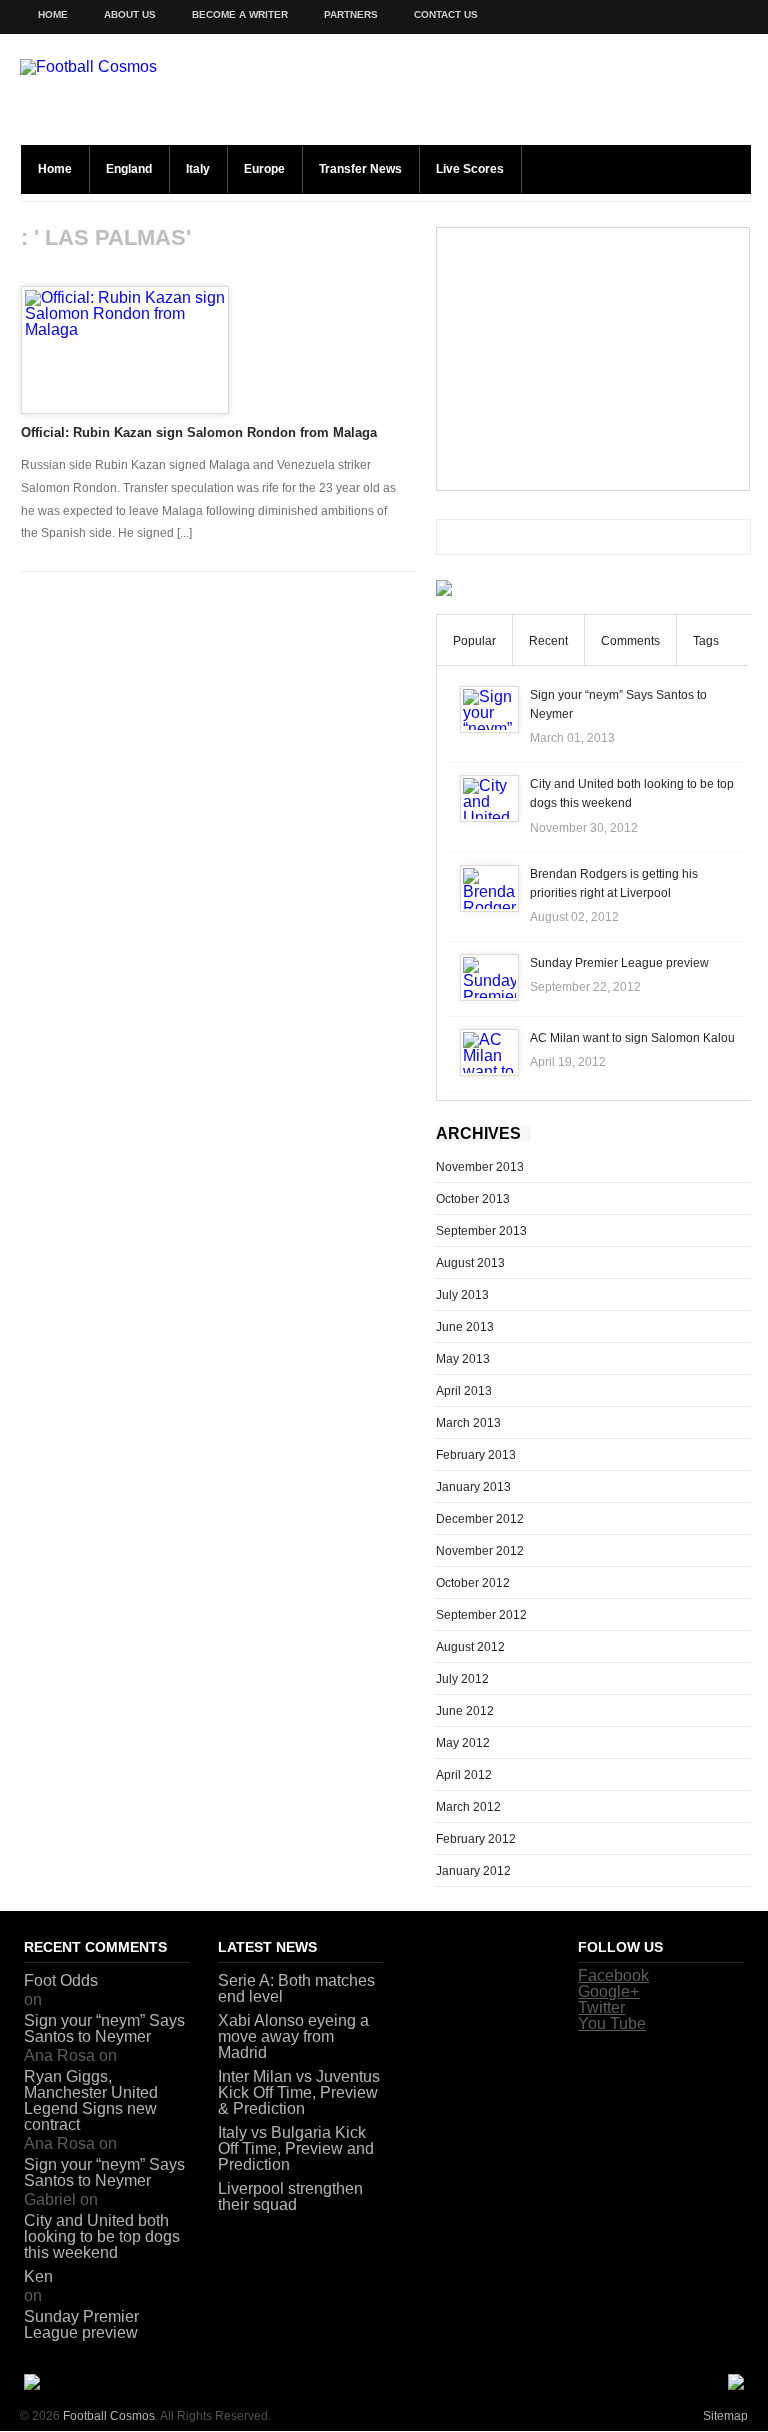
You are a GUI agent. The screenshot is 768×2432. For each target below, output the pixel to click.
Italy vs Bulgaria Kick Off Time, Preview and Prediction (296, 2148)
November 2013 (480, 1167)
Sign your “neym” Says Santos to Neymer (104, 2028)
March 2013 (468, 1423)
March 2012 (468, 1807)
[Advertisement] (593, 359)
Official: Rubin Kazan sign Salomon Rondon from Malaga (199, 432)
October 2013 (473, 1199)
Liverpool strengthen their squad (290, 2196)
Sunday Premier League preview (619, 963)
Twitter (601, 2007)
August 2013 (470, 1263)
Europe (264, 169)
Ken (38, 2276)
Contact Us (446, 14)
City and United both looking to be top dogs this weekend (102, 2236)
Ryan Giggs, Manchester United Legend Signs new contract (91, 2100)
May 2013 (463, 1359)
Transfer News (360, 169)
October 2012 (473, 1583)
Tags (706, 641)
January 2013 (473, 1487)
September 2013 (481, 1231)
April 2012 (464, 1775)
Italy (198, 169)
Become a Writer (240, 14)
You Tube (612, 2023)
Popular (474, 641)
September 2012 (481, 1615)
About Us (130, 14)
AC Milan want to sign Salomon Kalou (632, 1038)
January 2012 (473, 1871)
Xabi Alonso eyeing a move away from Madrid (293, 2036)
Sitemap (725, 2416)
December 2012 (480, 1519)
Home (53, 14)
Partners (351, 14)
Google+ (608, 1991)
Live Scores (470, 169)
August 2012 (470, 1647)
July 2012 (462, 1679)
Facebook (613, 1975)
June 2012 (465, 1711)
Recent (548, 641)
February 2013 (476, 1455)
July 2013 (462, 1295)
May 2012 (463, 1743)
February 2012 (476, 1839)
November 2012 (480, 1551)
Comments (630, 641)
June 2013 (465, 1327)
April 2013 (464, 1391)
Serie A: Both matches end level (296, 1988)
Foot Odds (61, 1980)
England (129, 169)
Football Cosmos (109, 2416)
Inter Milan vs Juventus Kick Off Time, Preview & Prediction (299, 2092)
